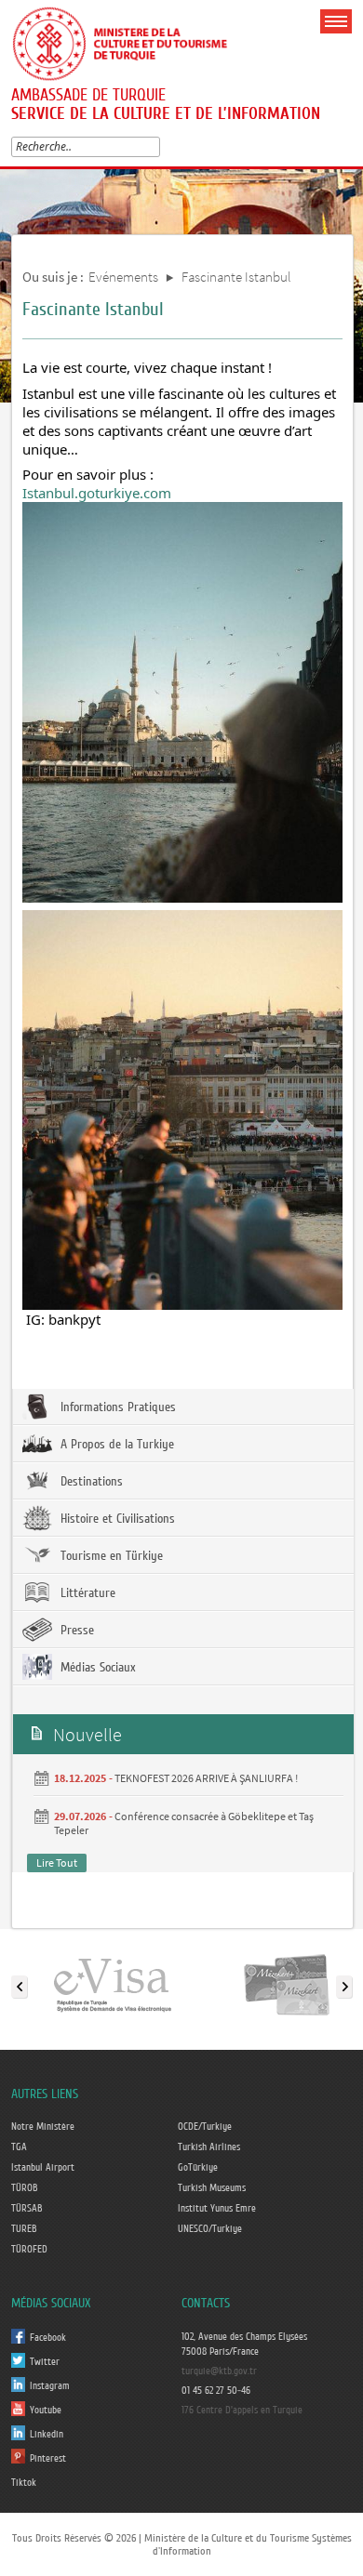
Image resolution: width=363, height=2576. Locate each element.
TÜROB (25, 2188)
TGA (19, 2147)
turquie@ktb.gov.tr (219, 2371)
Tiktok (24, 2483)
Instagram (50, 2386)
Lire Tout (57, 1863)
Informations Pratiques (116, 1407)
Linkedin (47, 2435)
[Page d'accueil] (128, 41)
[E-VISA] (112, 1983)
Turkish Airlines (209, 2147)
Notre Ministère (43, 2127)
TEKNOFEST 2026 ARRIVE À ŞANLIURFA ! (206, 1778)
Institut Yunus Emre (217, 2209)
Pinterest (48, 2459)
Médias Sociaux (96, 1668)
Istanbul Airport (43, 2168)
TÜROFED (29, 2250)
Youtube (46, 2411)
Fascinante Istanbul (236, 277)
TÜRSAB (27, 2209)
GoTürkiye (198, 2168)
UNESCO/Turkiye (210, 2229)
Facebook (48, 2338)
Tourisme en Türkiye (110, 1556)
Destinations (90, 1482)
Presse (75, 1631)
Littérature (86, 1593)
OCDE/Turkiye (205, 2127)
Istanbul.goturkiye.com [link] (97, 493)
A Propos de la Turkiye (115, 1445)
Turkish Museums (212, 2188)
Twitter (45, 2362)
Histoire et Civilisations (116, 1519)
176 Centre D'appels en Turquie (242, 2411)
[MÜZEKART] (287, 1983)
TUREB (24, 2229)
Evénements (123, 277)
